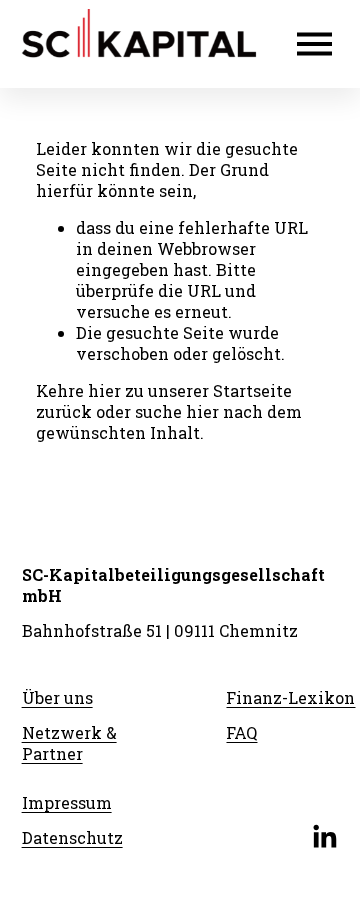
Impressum (67, 802)
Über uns (57, 697)
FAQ (241, 732)
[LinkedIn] (324, 837)
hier (104, 390)
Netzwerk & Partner (69, 743)
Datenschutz (72, 837)
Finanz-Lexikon (290, 697)
